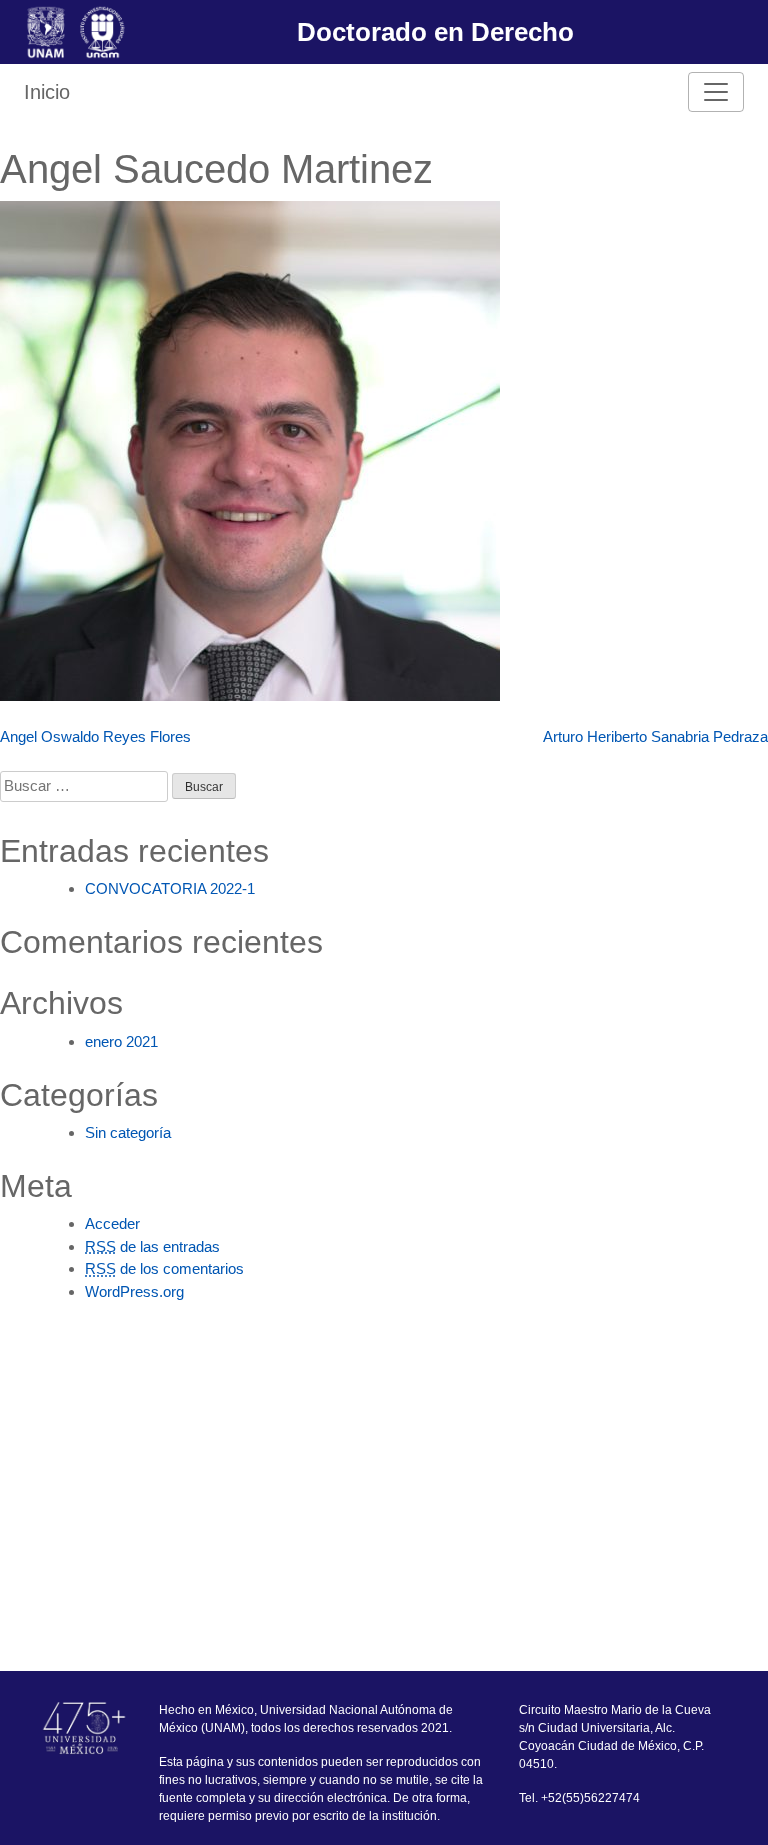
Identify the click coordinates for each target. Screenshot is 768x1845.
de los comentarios (164, 1268)
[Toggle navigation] (716, 92)
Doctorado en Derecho (435, 32)
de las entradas (152, 1246)
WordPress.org (134, 1291)
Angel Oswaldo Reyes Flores (95, 736)
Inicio (47, 92)
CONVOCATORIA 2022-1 (170, 888)
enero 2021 (121, 1041)
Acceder (112, 1223)
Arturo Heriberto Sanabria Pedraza (655, 736)
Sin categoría (128, 1132)
